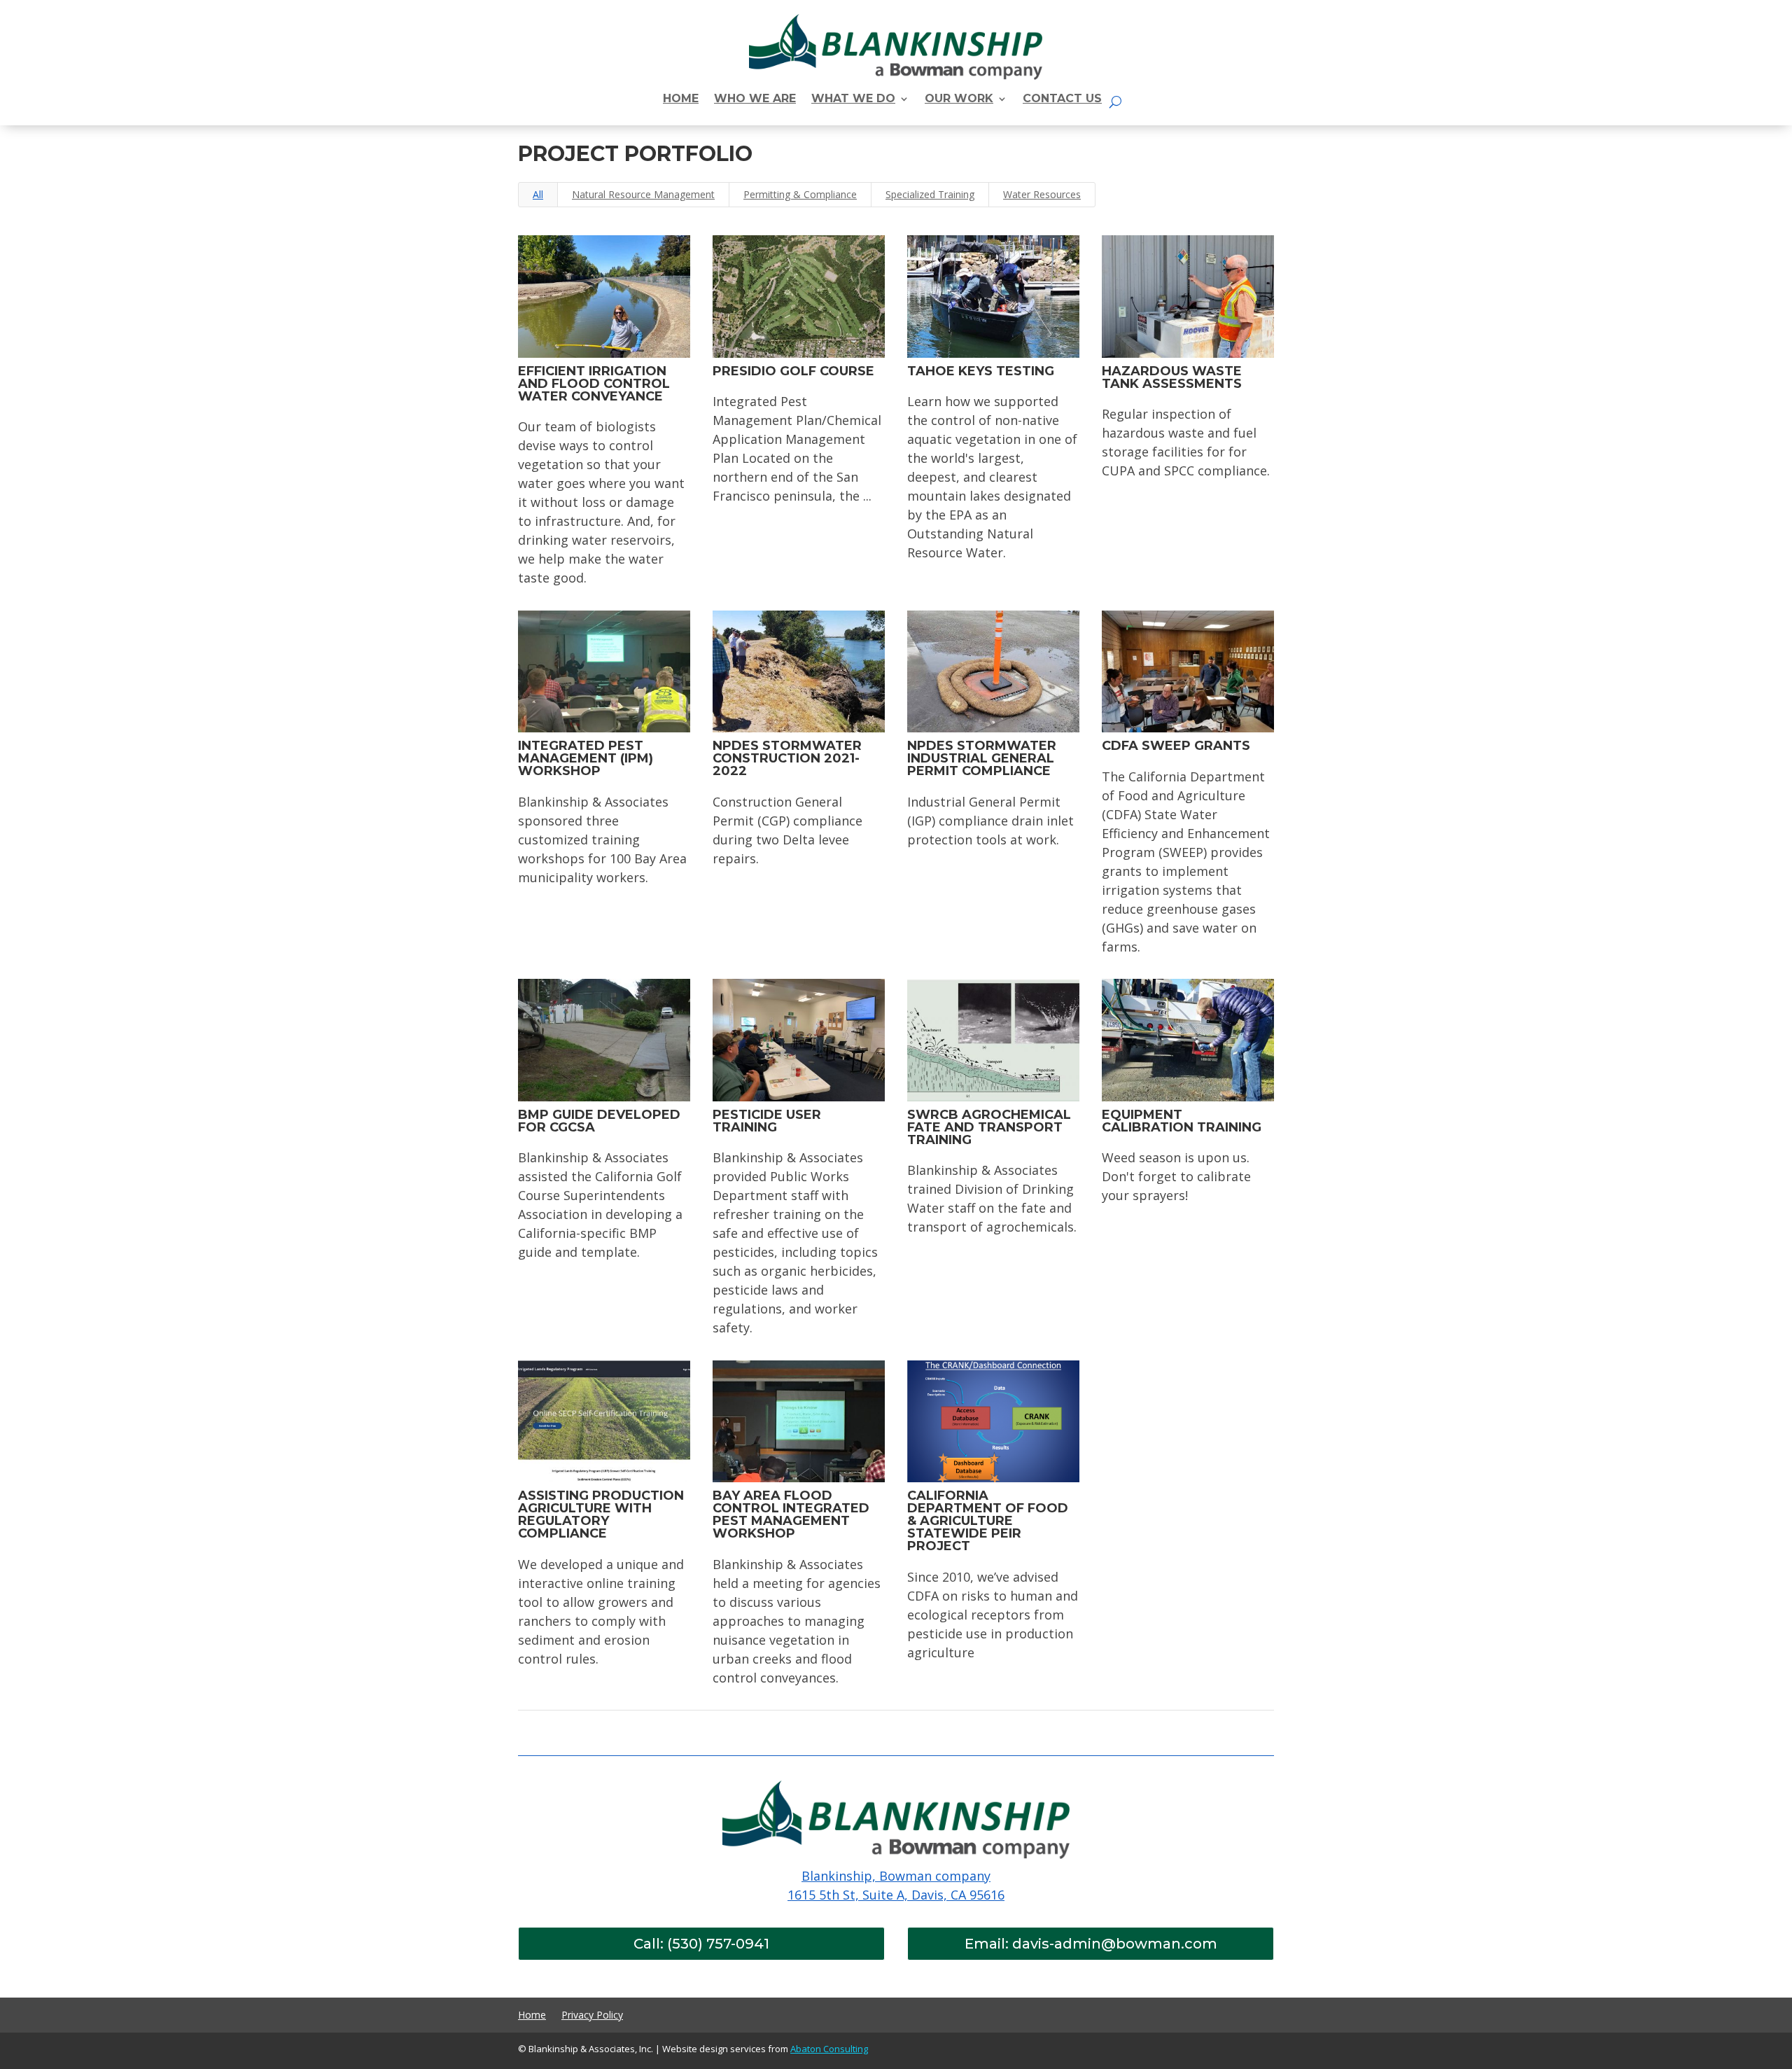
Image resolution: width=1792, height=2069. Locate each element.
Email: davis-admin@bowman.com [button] (1091, 1944)
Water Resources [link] (1042, 194)
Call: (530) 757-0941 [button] (701, 1944)
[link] (681, 102)
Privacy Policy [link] (592, 2016)
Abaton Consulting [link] (829, 2049)
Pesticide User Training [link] (767, 1121)
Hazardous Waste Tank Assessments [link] (1172, 377)
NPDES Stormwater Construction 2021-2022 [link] (787, 758)
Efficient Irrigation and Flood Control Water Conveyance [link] (594, 384)
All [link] (538, 194)
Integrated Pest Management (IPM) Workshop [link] (586, 758)
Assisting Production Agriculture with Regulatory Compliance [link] (601, 1514)
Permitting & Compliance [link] (800, 194)
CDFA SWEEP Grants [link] (1176, 746)
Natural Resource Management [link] (643, 194)
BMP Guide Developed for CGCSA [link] (599, 1121)
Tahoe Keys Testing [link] (981, 371)
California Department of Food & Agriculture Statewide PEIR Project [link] (988, 1521)
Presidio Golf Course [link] (793, 371)
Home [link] (532, 2016)
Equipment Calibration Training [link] (1182, 1121)
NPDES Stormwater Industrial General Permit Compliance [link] (982, 758)
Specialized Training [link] (930, 194)
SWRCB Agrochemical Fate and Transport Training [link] (989, 1127)
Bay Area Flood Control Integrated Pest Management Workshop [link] (791, 1514)
